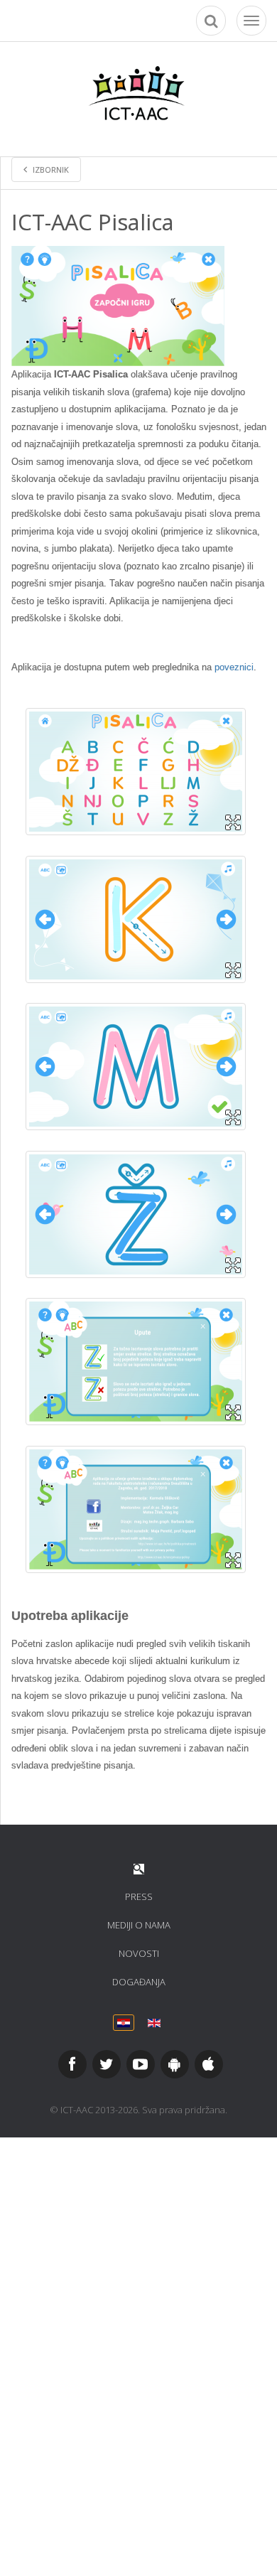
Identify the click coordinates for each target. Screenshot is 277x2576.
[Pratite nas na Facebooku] (72, 2064)
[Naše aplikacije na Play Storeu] (175, 2064)
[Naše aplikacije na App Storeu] (209, 2064)
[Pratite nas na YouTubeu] (141, 2064)
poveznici (234, 667)
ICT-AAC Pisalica (93, 222)
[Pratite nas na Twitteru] (107, 2064)
